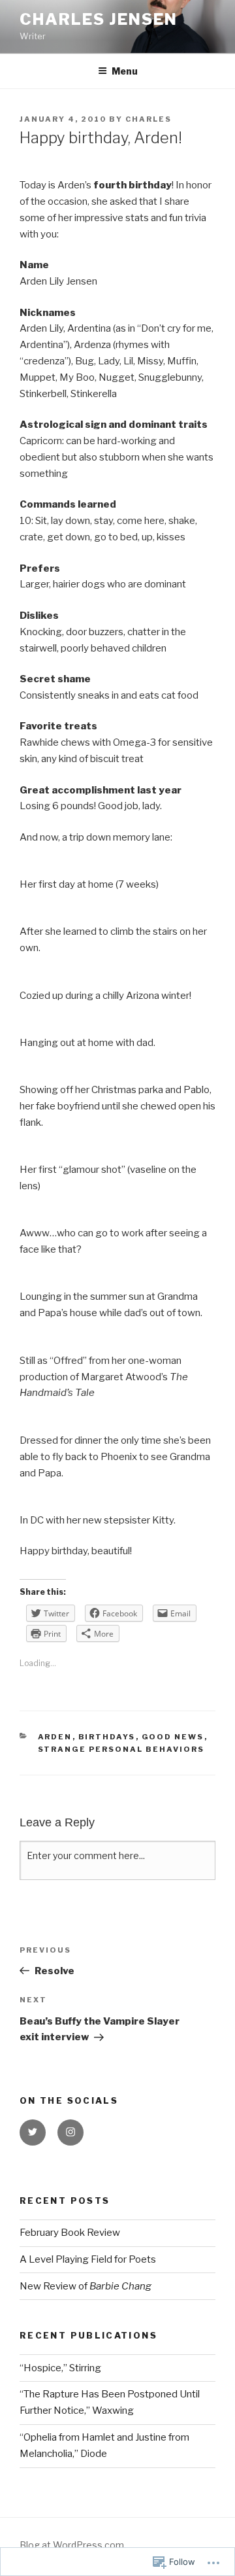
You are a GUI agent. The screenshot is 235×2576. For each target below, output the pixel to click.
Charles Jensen (99, 19)
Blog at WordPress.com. (73, 2545)
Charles (149, 119)
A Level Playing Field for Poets (88, 2259)
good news (173, 1737)
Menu (125, 71)
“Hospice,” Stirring (60, 2368)
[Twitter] (33, 2132)
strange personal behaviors (121, 1749)
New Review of (86, 2286)
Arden (55, 1737)
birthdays (107, 1737)
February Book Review (70, 2233)
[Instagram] (70, 2132)
